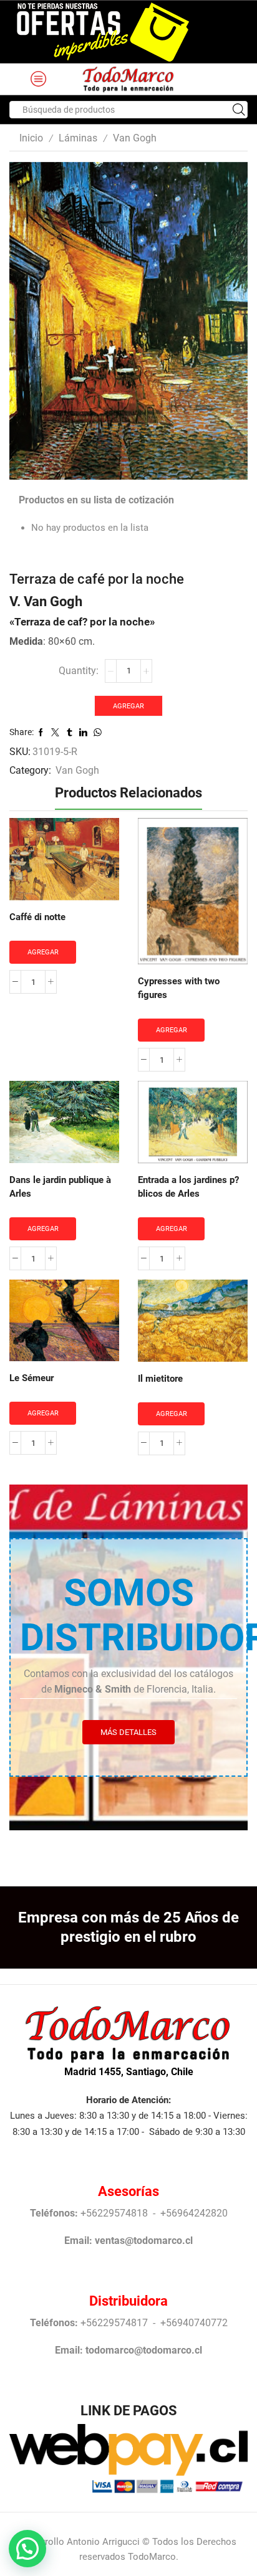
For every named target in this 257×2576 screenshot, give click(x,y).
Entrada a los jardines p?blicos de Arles (188, 1187)
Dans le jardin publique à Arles (60, 1187)
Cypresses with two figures (179, 988)
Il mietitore (160, 1379)
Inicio (31, 138)
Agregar (128, 706)
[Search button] (239, 110)
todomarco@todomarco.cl (144, 2350)
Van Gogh (135, 138)
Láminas (78, 138)
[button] (27, 2549)
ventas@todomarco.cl (144, 2241)
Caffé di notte (37, 917)
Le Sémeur (32, 1378)
